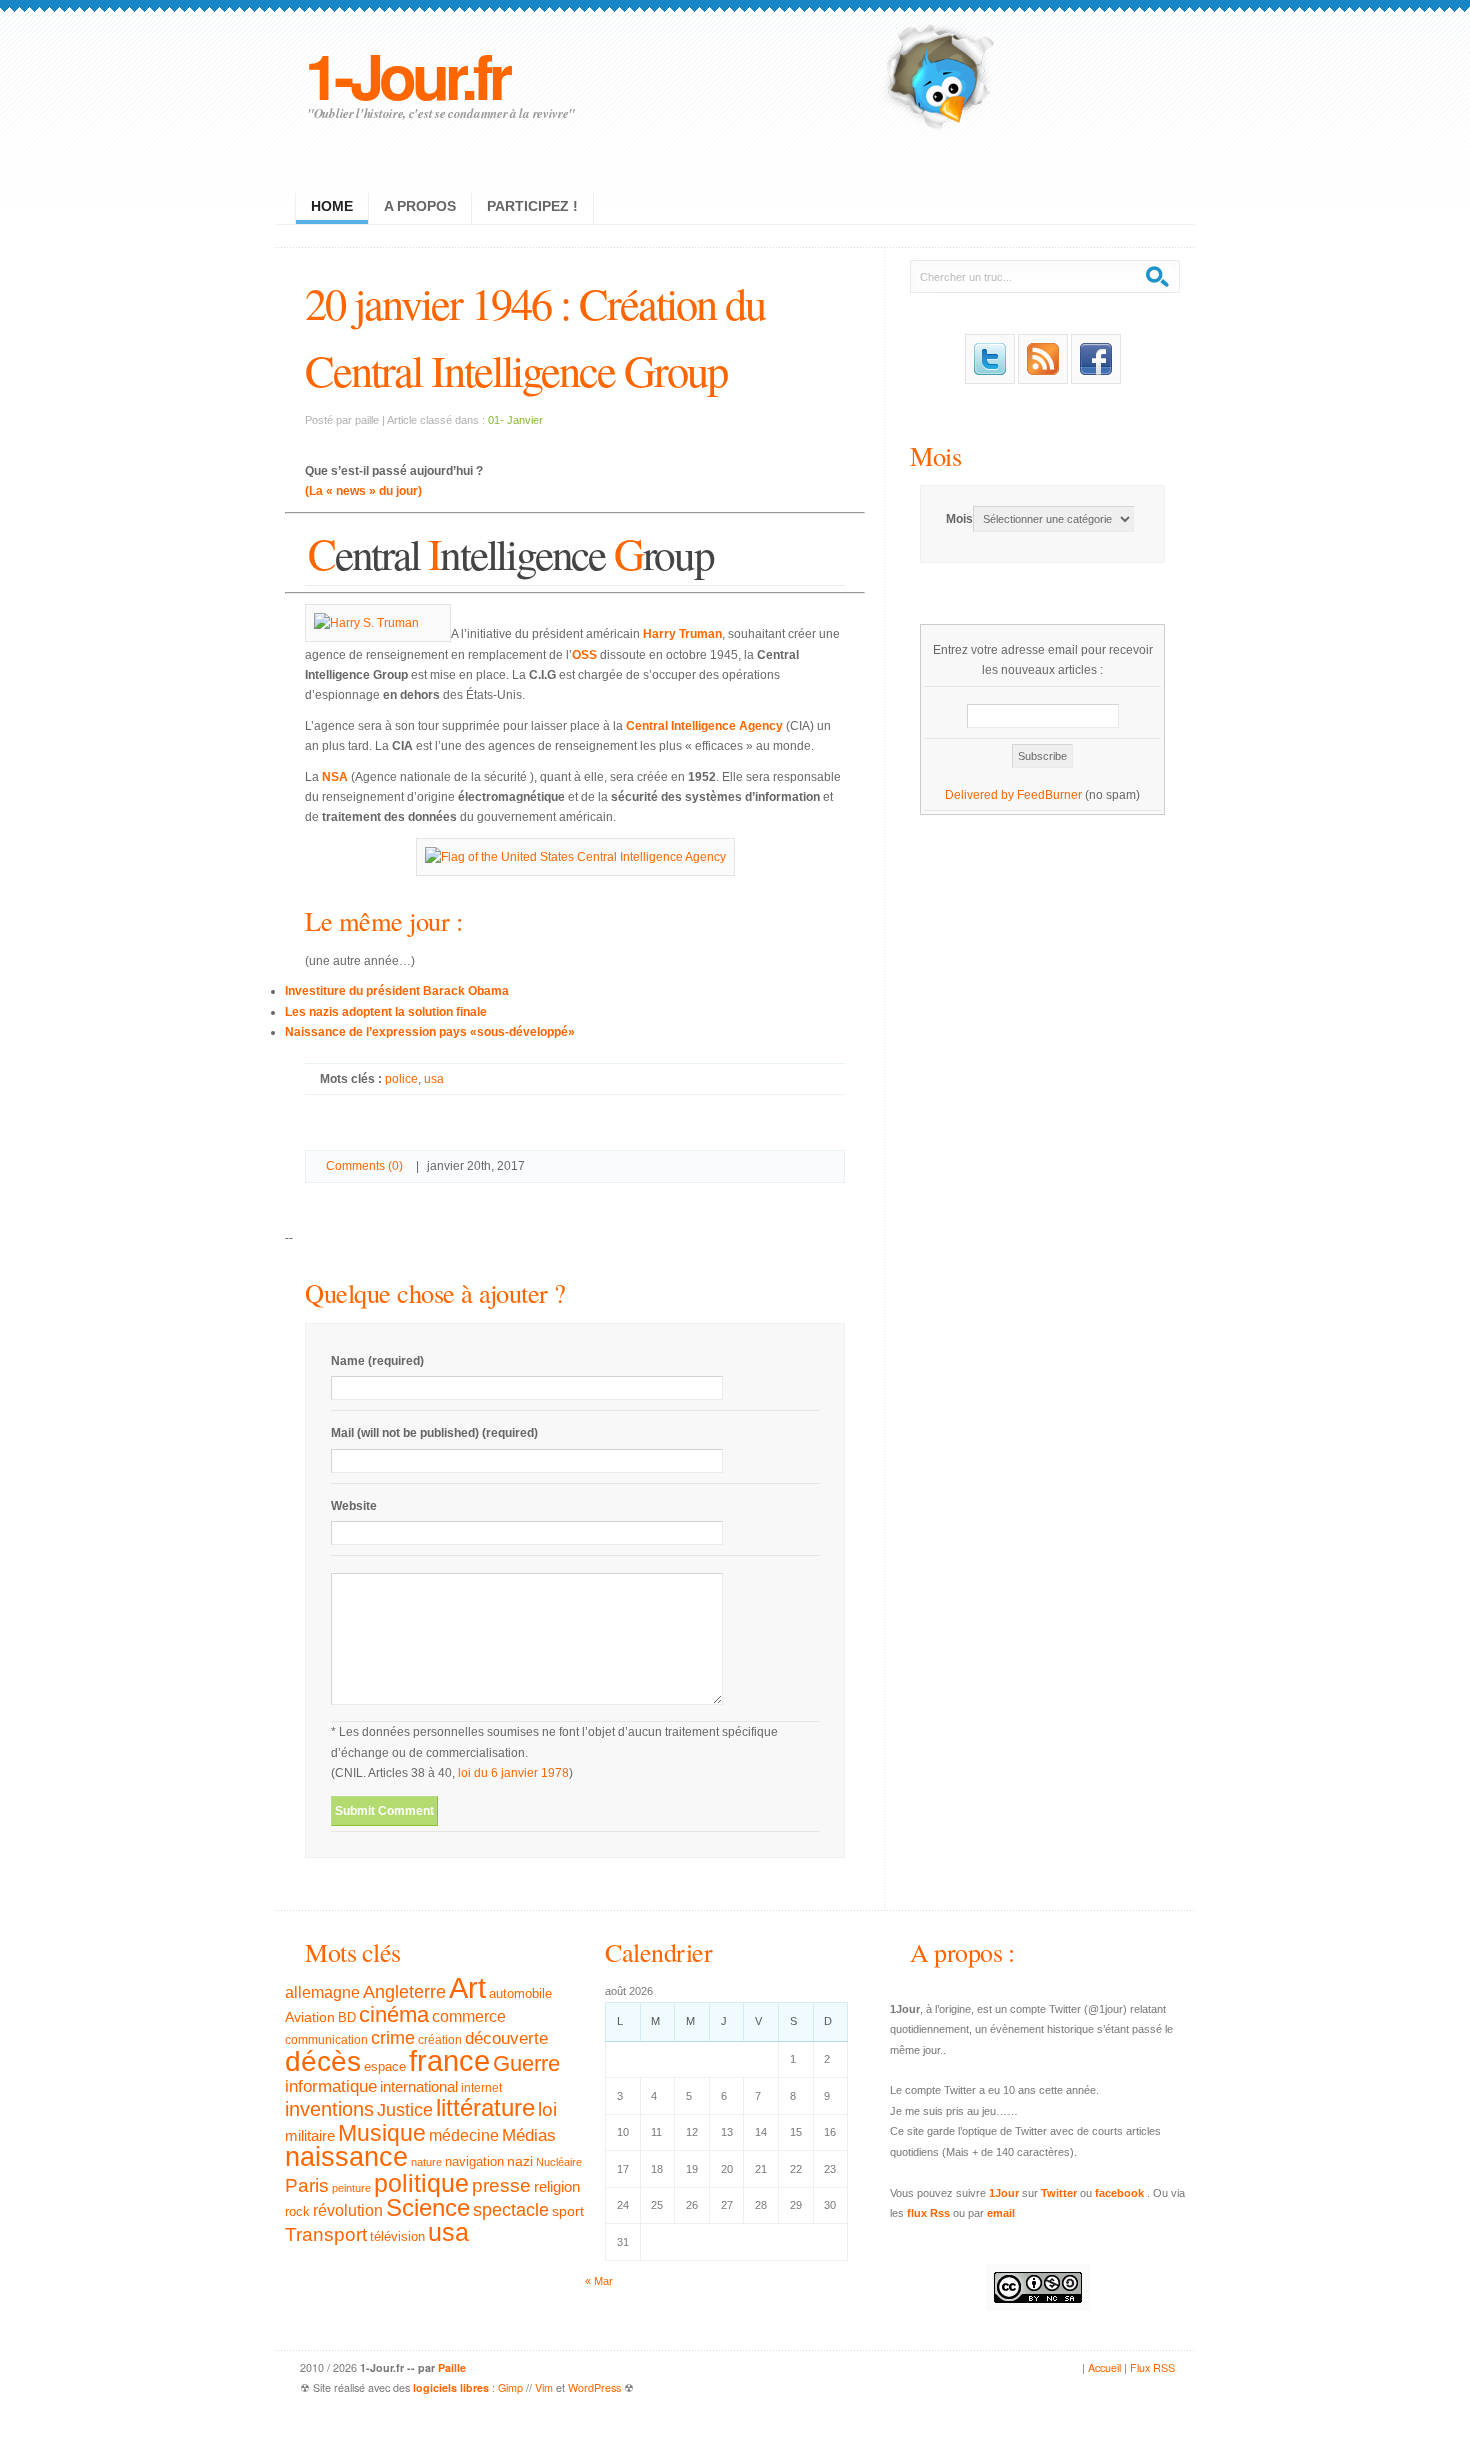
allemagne (322, 1992)
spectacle (511, 2210)
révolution (348, 2210)
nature (426, 2162)
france (449, 2061)
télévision (397, 2237)
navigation (474, 2162)
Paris (307, 2185)
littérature (485, 2107)
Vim (544, 2387)
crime (393, 2038)
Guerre (526, 2064)
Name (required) (377, 1361)
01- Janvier (515, 420)
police (401, 1079)
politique (421, 2183)
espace (385, 2067)
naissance (346, 2157)
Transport (326, 2234)
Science (428, 2207)
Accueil (1104, 2367)
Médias (529, 2135)
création (440, 2040)
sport (568, 2211)
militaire (310, 2135)
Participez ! (532, 206)
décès (323, 2061)
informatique (331, 2086)
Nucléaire (559, 2162)
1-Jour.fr (406, 74)
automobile (520, 1994)
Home (332, 206)
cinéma (394, 2014)
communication (326, 2040)
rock (297, 2211)
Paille (452, 2367)
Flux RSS (1152, 2367)
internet (481, 2088)
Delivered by (981, 795)
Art (467, 1987)
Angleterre (404, 1992)
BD (347, 2018)
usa (434, 1079)
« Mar (599, 2281)
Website (354, 1506)
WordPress (594, 2387)
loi (547, 2109)
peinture (351, 2188)
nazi (520, 2161)
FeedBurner (1049, 795)
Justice (405, 2109)
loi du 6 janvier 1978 (513, 1773)
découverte (506, 2038)
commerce (469, 2016)
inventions (329, 2109)
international (419, 2086)
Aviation (310, 2017)
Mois (935, 455)
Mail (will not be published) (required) (434, 1433)
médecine (464, 2135)
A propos (420, 206)
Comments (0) (364, 1166)
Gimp (510, 2387)
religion (557, 2186)
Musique (382, 2133)
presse (501, 2185)
